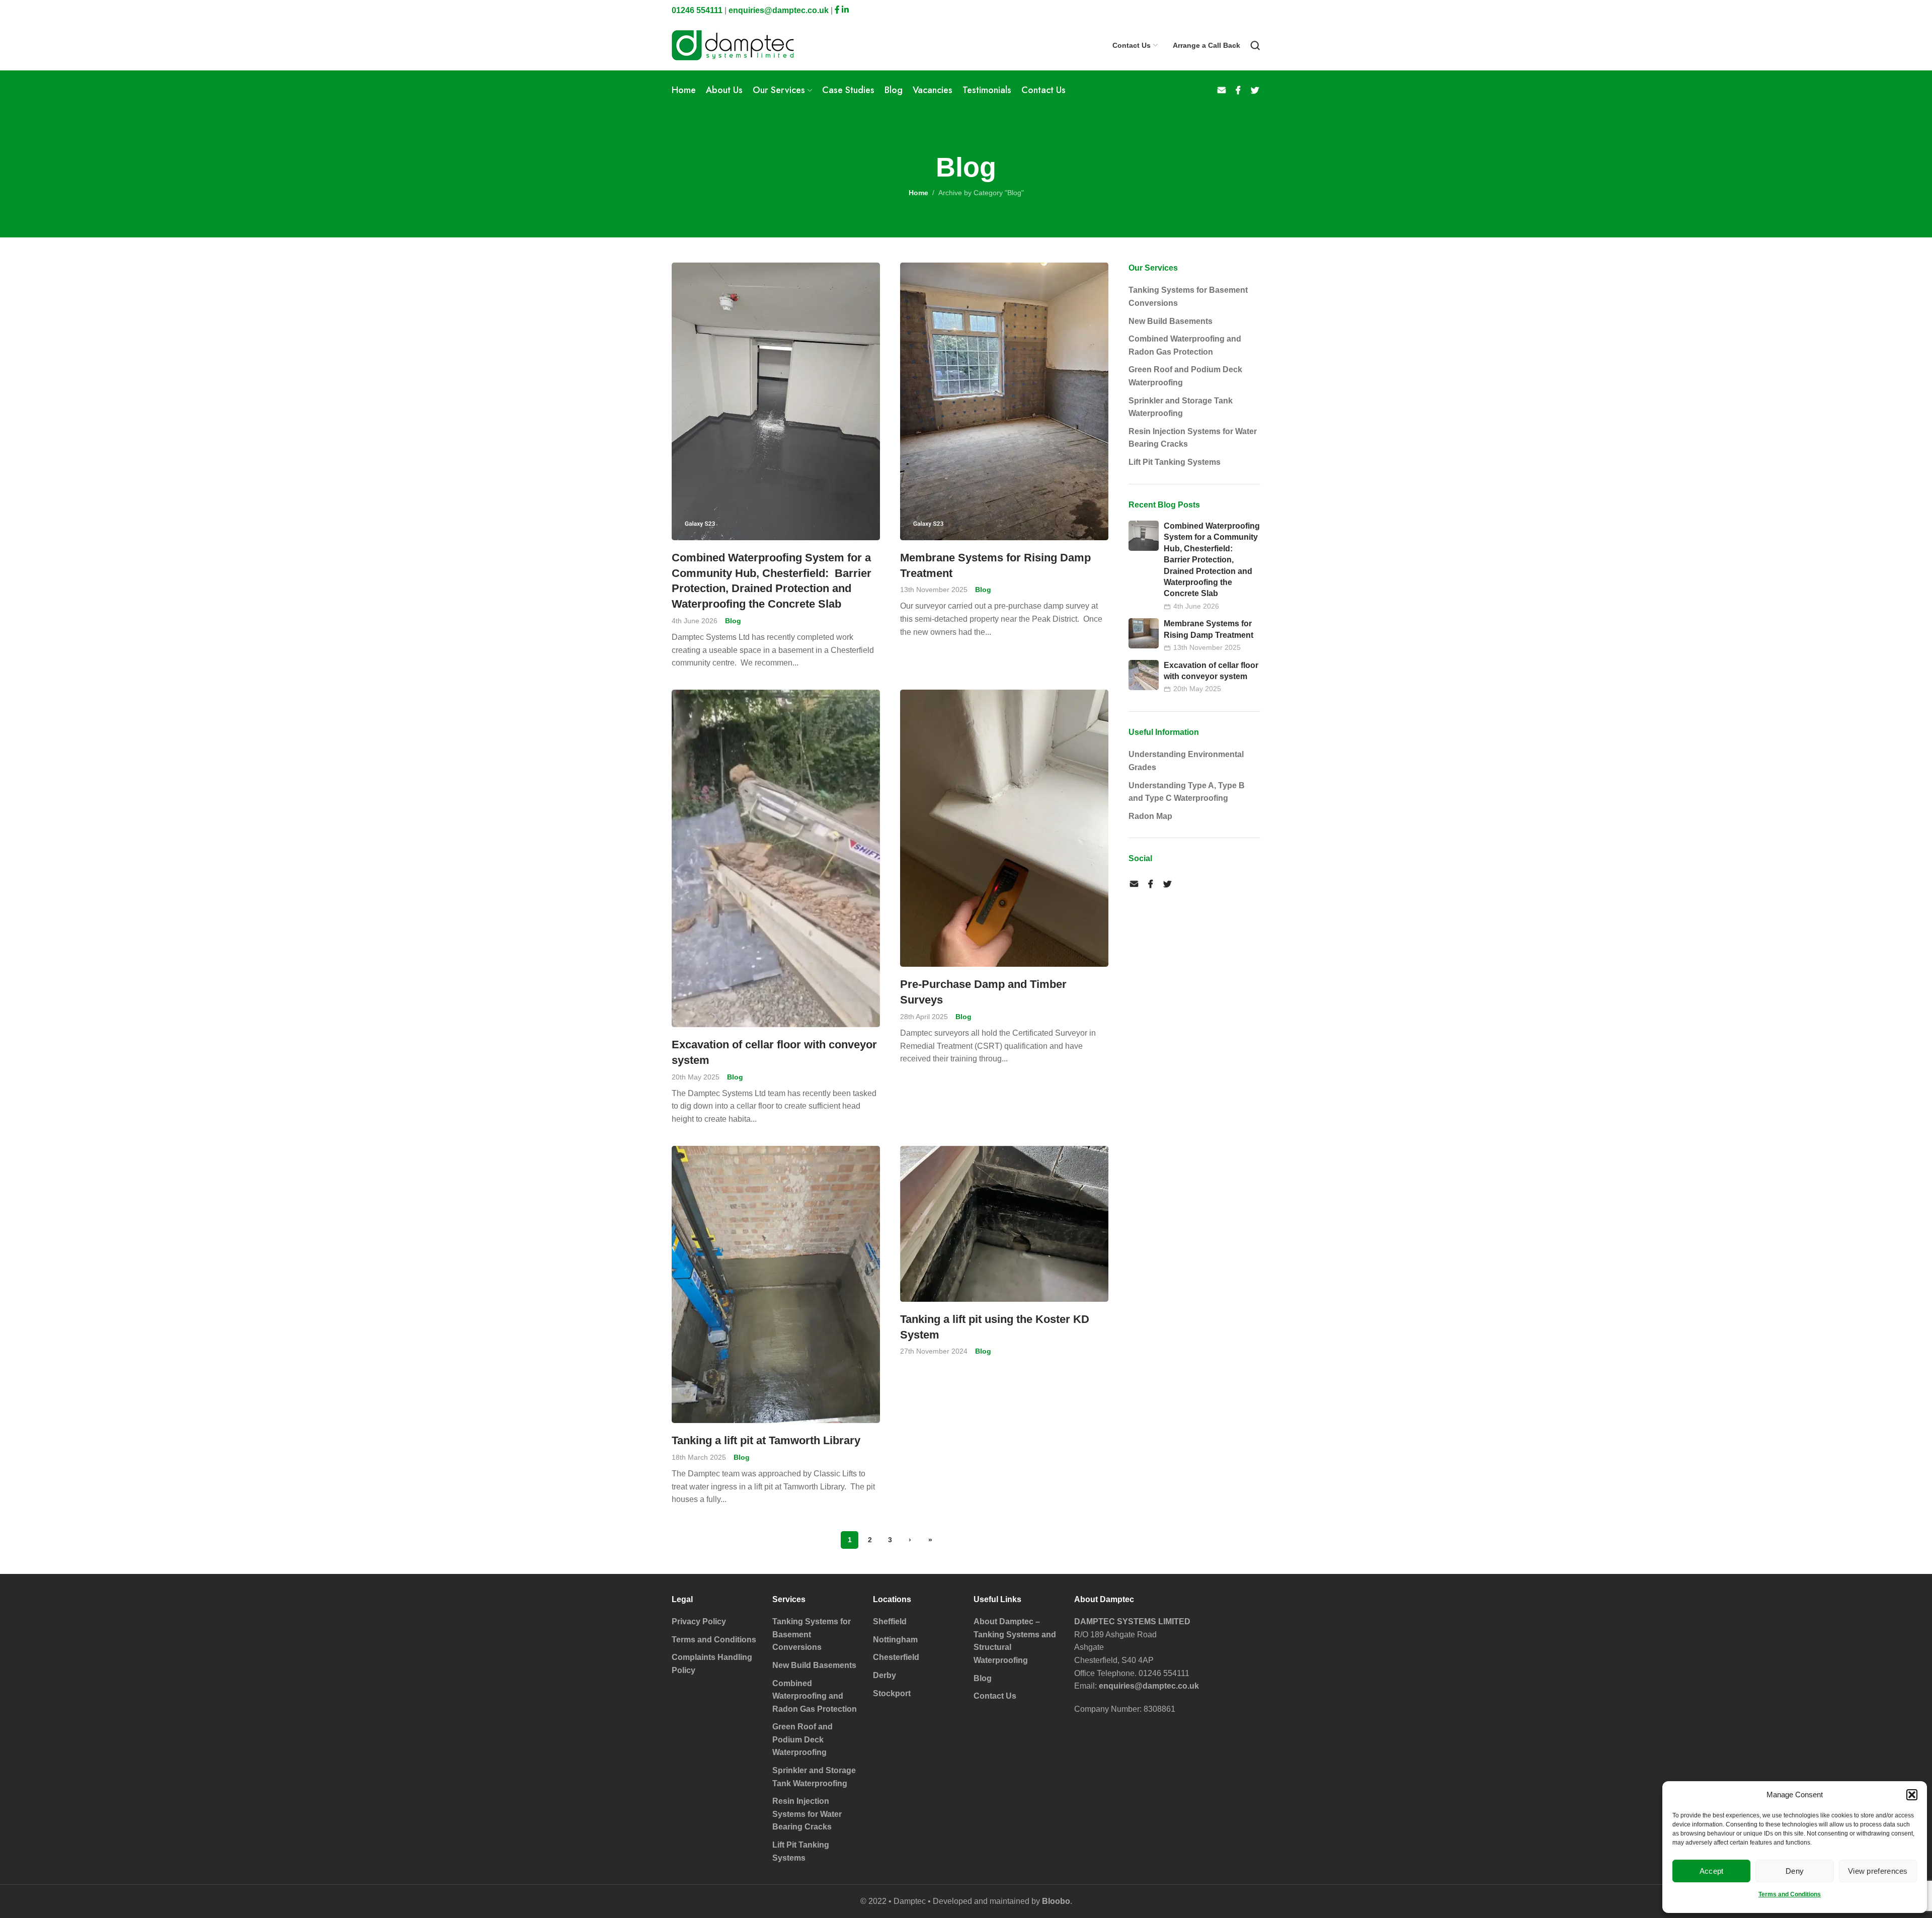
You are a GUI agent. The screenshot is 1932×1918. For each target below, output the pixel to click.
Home (918, 193)
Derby (884, 1675)
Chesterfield (896, 1657)
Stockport (892, 1693)
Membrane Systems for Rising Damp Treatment (995, 565)
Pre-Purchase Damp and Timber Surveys (983, 992)
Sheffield (890, 1621)
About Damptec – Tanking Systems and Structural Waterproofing (1015, 1641)
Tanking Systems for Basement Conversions (1188, 297)
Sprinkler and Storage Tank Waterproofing (1181, 407)
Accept (1712, 1871)
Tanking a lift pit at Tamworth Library (766, 1440)
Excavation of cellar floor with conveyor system (774, 1052)
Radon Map (1150, 816)
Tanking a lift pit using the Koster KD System (995, 1327)
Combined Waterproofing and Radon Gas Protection (1185, 345)
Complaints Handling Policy (712, 1664)
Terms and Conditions (1790, 1894)
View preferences (1878, 1871)
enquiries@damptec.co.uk (779, 10)
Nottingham (895, 1640)
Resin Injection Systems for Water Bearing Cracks (1193, 438)
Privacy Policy (699, 1621)
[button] (1912, 1795)
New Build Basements (1171, 321)
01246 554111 (697, 10)
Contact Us (995, 1696)
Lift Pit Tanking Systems (1175, 462)
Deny (1795, 1871)
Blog (733, 621)
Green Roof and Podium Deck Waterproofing (1185, 376)
